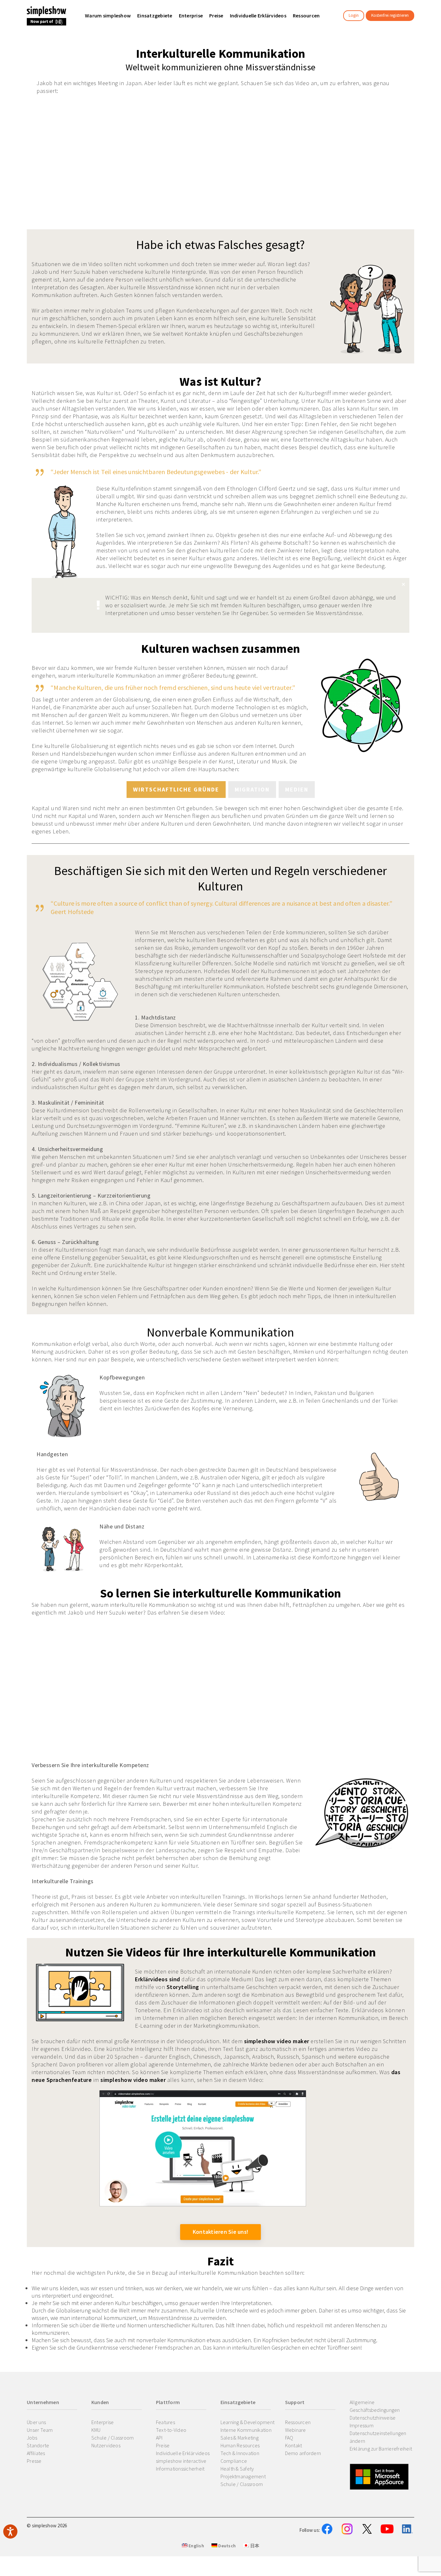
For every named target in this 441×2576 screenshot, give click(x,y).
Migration (252, 789)
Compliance (234, 2461)
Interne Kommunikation (246, 2430)
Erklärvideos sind (158, 1979)
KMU (96, 2430)
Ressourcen (298, 2422)
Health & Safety (237, 2469)
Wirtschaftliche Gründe (176, 789)
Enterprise (103, 2422)
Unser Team (40, 2430)
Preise (163, 2445)
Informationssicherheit (180, 2469)
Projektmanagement (243, 2476)
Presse (34, 2461)
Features (165, 2422)
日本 (254, 2546)
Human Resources (240, 2445)
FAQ (289, 2438)
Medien (297, 789)
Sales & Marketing (240, 2438)
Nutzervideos (106, 2445)
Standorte (38, 2445)
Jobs (32, 2438)
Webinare (296, 2430)
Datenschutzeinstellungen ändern (378, 2437)
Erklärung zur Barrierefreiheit (381, 2449)
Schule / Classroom (113, 2438)
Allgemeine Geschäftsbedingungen (375, 2406)
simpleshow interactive (181, 2461)
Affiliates (36, 2453)
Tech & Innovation (240, 2453)
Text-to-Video (171, 2430)
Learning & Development (248, 2422)
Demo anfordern (303, 2453)
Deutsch (226, 2546)
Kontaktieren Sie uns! (221, 2232)
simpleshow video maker (277, 2041)
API (159, 2438)
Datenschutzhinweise (373, 2418)
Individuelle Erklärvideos (183, 2453)
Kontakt (294, 2445)
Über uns (36, 2422)
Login (354, 15)
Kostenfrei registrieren (390, 15)
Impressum (362, 2425)
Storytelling (183, 1987)
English (196, 2546)
